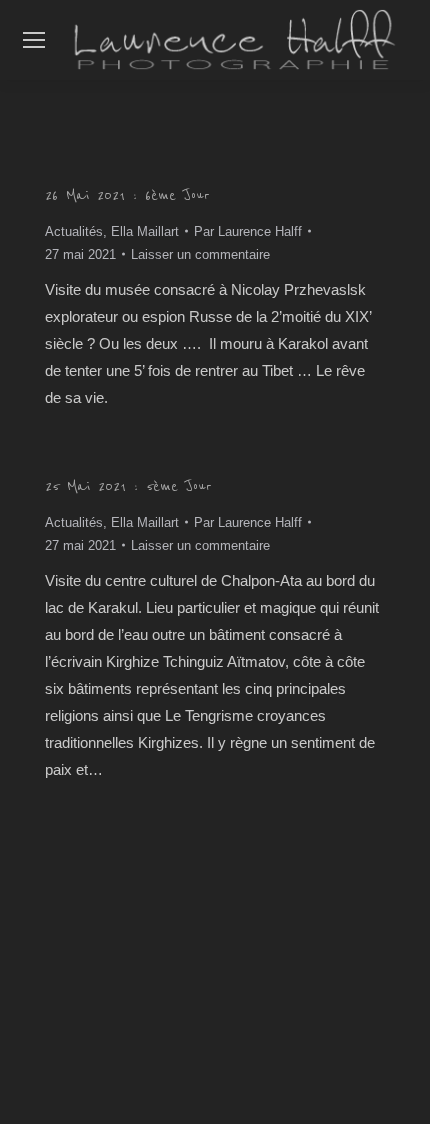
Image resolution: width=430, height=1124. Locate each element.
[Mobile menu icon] (34, 40)
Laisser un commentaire (200, 254)
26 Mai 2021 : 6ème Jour (127, 195)
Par (248, 231)
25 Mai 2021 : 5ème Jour (128, 486)
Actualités (74, 231)
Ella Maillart (145, 231)
